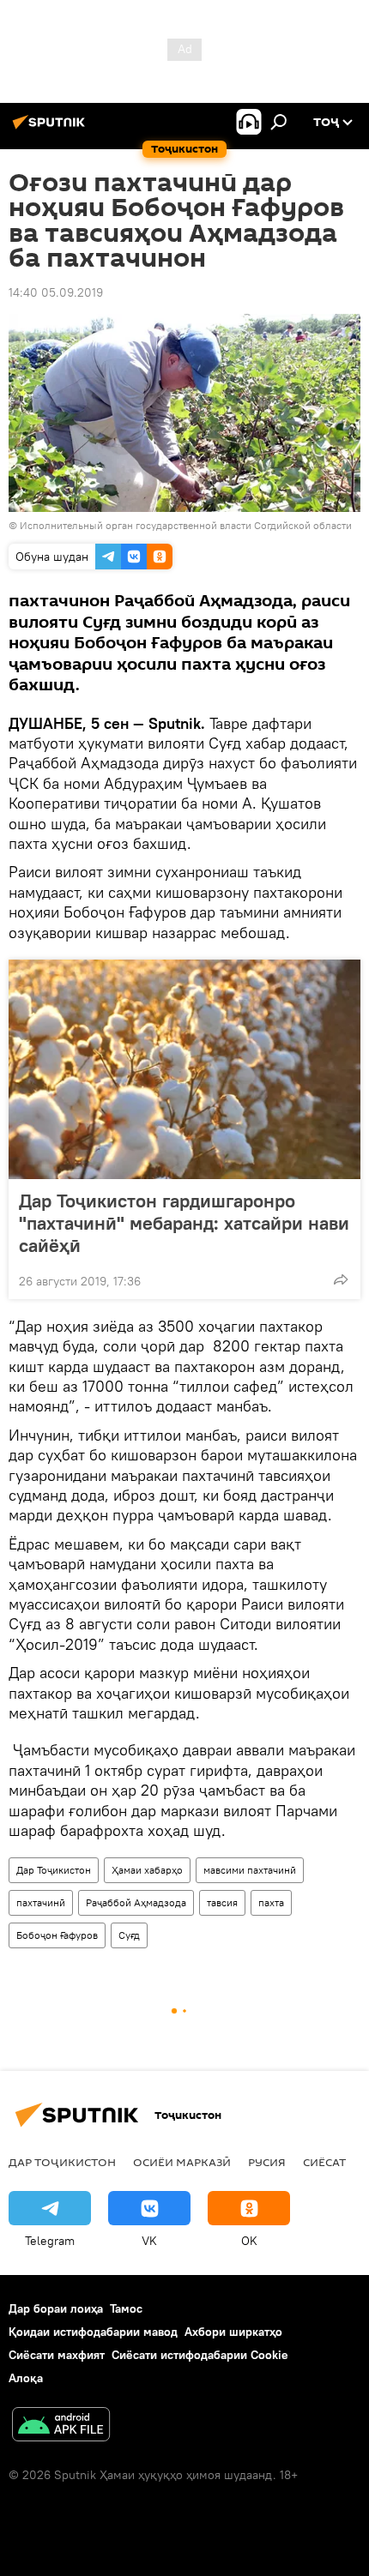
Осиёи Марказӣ (182, 2162)
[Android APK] (61, 2426)
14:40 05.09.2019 (56, 292)
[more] (341, 1279)
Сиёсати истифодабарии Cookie (200, 2355)
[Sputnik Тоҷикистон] (51, 129)
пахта (271, 1902)
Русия (267, 2162)
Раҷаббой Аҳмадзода (136, 1902)
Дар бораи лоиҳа (56, 2308)
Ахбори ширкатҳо (233, 2332)
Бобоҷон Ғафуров (57, 1935)
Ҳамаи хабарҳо (147, 1870)
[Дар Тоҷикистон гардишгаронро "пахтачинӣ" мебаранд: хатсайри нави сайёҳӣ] (184, 1069)
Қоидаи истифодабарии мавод (93, 2332)
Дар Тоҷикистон (54, 1870)
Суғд (129, 1935)
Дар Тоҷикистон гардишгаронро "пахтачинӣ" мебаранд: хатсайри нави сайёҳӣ (184, 1223)
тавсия (222, 1902)
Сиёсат (324, 2162)
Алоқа (26, 2378)
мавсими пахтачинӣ (250, 1870)
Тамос (126, 2308)
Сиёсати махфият (57, 2355)
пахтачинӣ (41, 1902)
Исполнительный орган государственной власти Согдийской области (186, 525)
